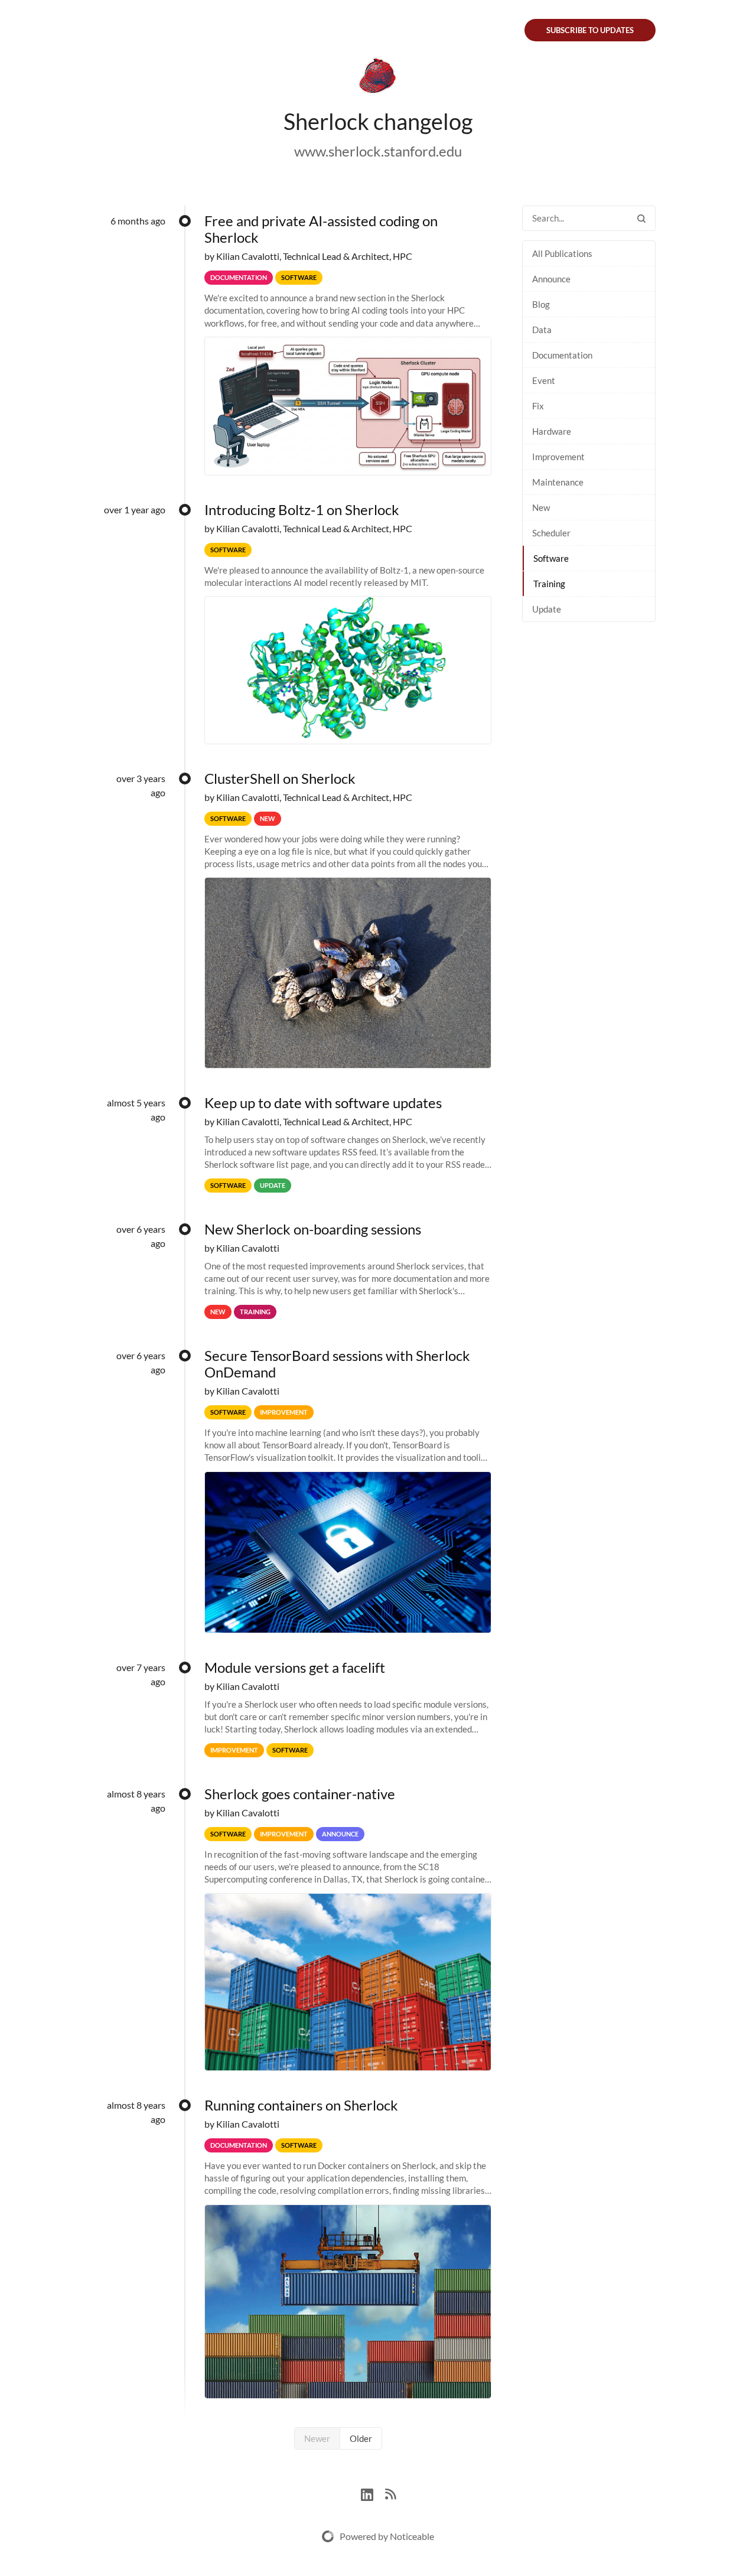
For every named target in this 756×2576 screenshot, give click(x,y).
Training (549, 584)
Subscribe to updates (590, 30)
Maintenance (558, 482)
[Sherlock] (378, 78)
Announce (551, 279)
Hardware (552, 431)
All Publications (562, 253)
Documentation (562, 355)
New (541, 507)
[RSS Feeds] (390, 2493)
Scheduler (551, 533)
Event (544, 380)
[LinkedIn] (373, 2493)
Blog (541, 304)
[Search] (641, 218)
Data (542, 330)
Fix (538, 406)
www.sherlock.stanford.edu (378, 151)
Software (551, 558)
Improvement (558, 457)
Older (361, 2438)
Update (547, 609)
